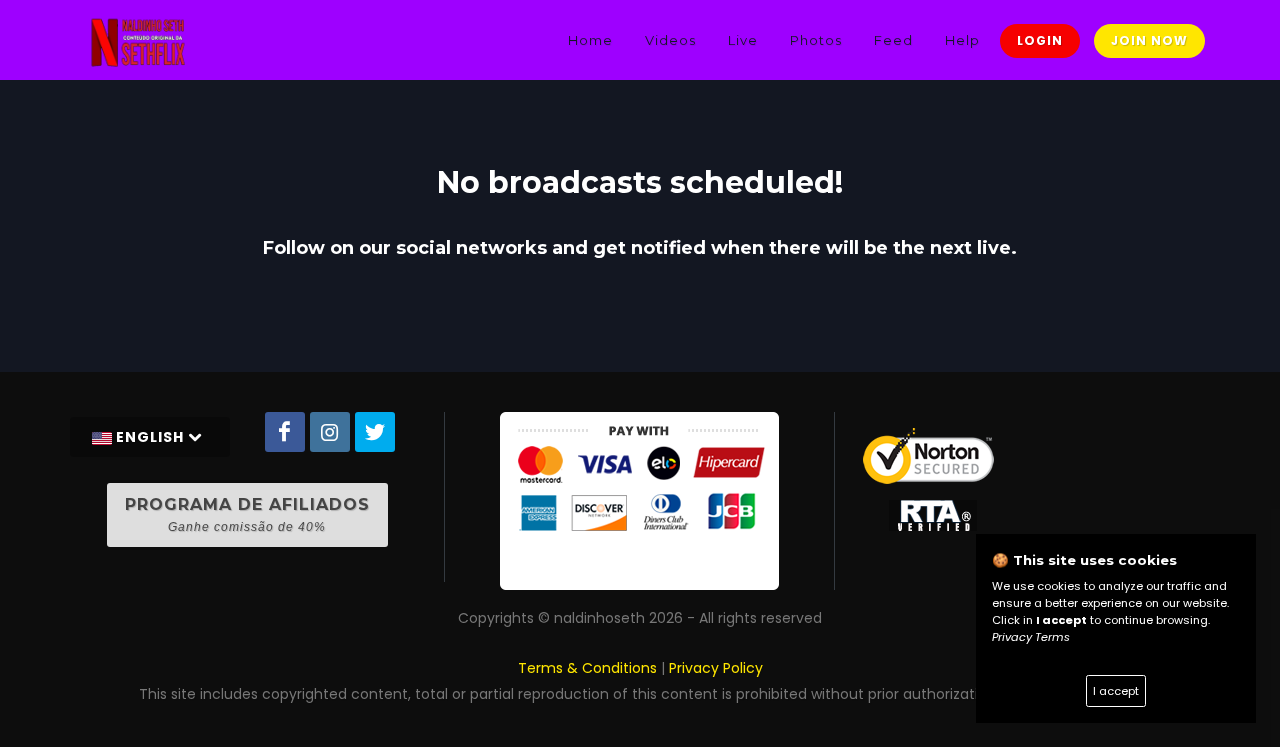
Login (1040, 40)
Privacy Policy (716, 668)
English (150, 437)
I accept (1116, 691)
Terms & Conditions (587, 668)
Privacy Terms (1031, 637)
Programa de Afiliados (247, 514)
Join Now (1149, 40)
